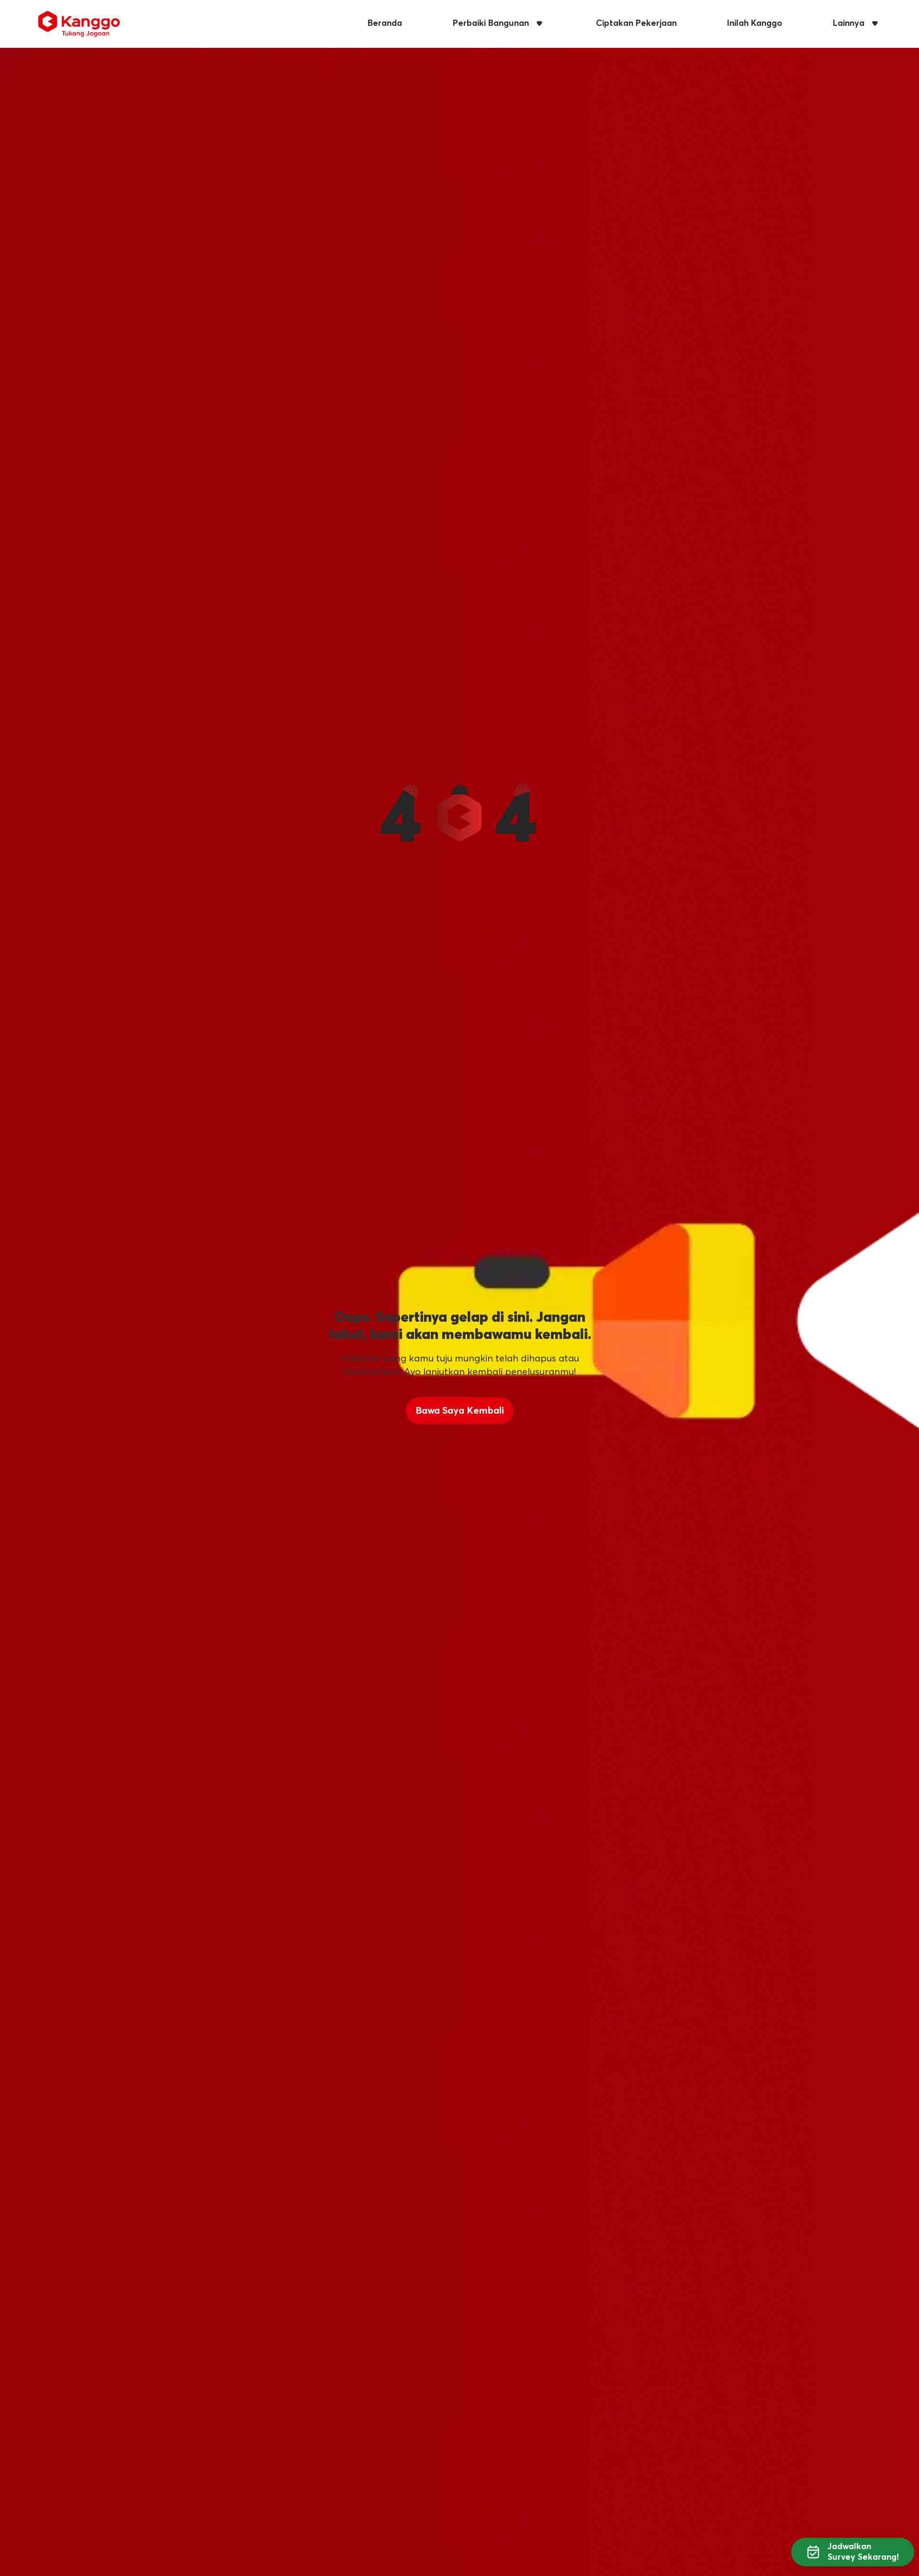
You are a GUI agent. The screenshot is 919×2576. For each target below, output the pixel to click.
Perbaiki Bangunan (491, 23)
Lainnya (849, 23)
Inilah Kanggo (755, 23)
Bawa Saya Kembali (460, 1411)
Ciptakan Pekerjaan (636, 23)
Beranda (385, 23)
